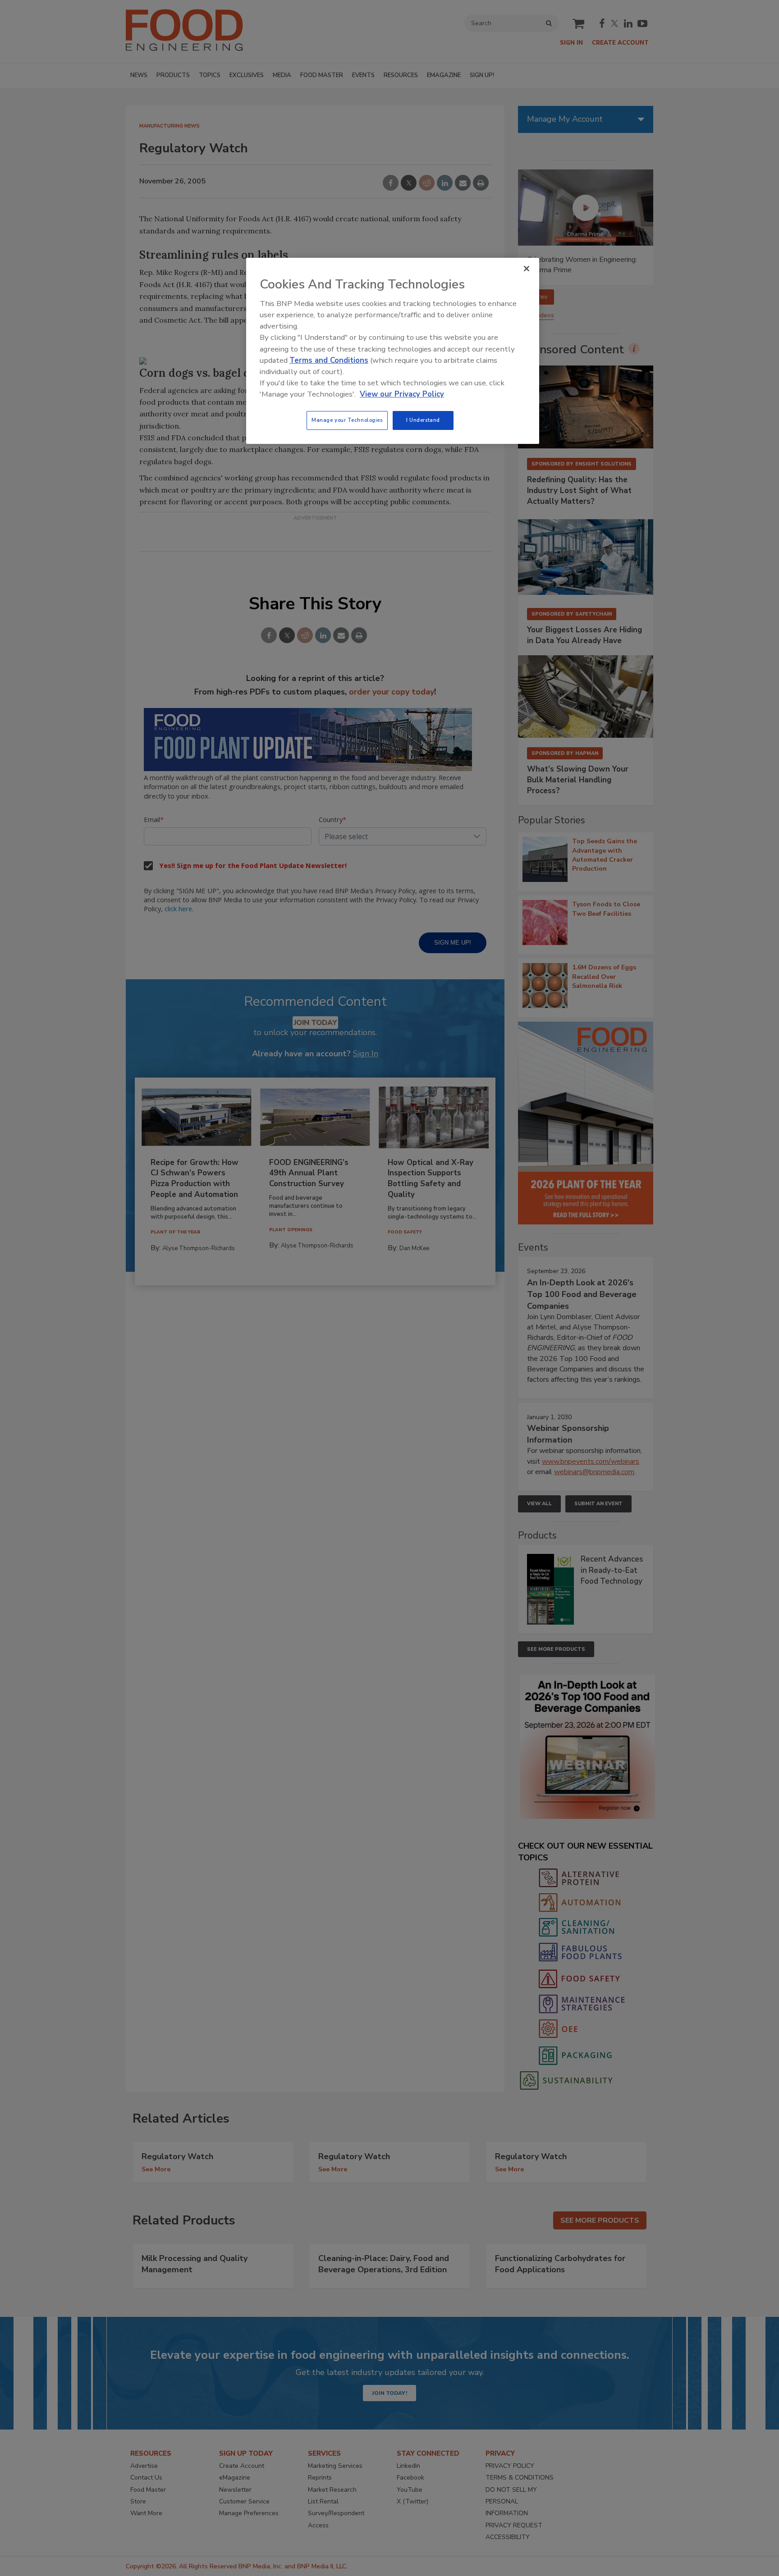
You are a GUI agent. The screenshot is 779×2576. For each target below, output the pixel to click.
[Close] (527, 269)
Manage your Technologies (347, 420)
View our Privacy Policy (402, 394)
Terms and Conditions (329, 360)
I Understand (423, 420)
